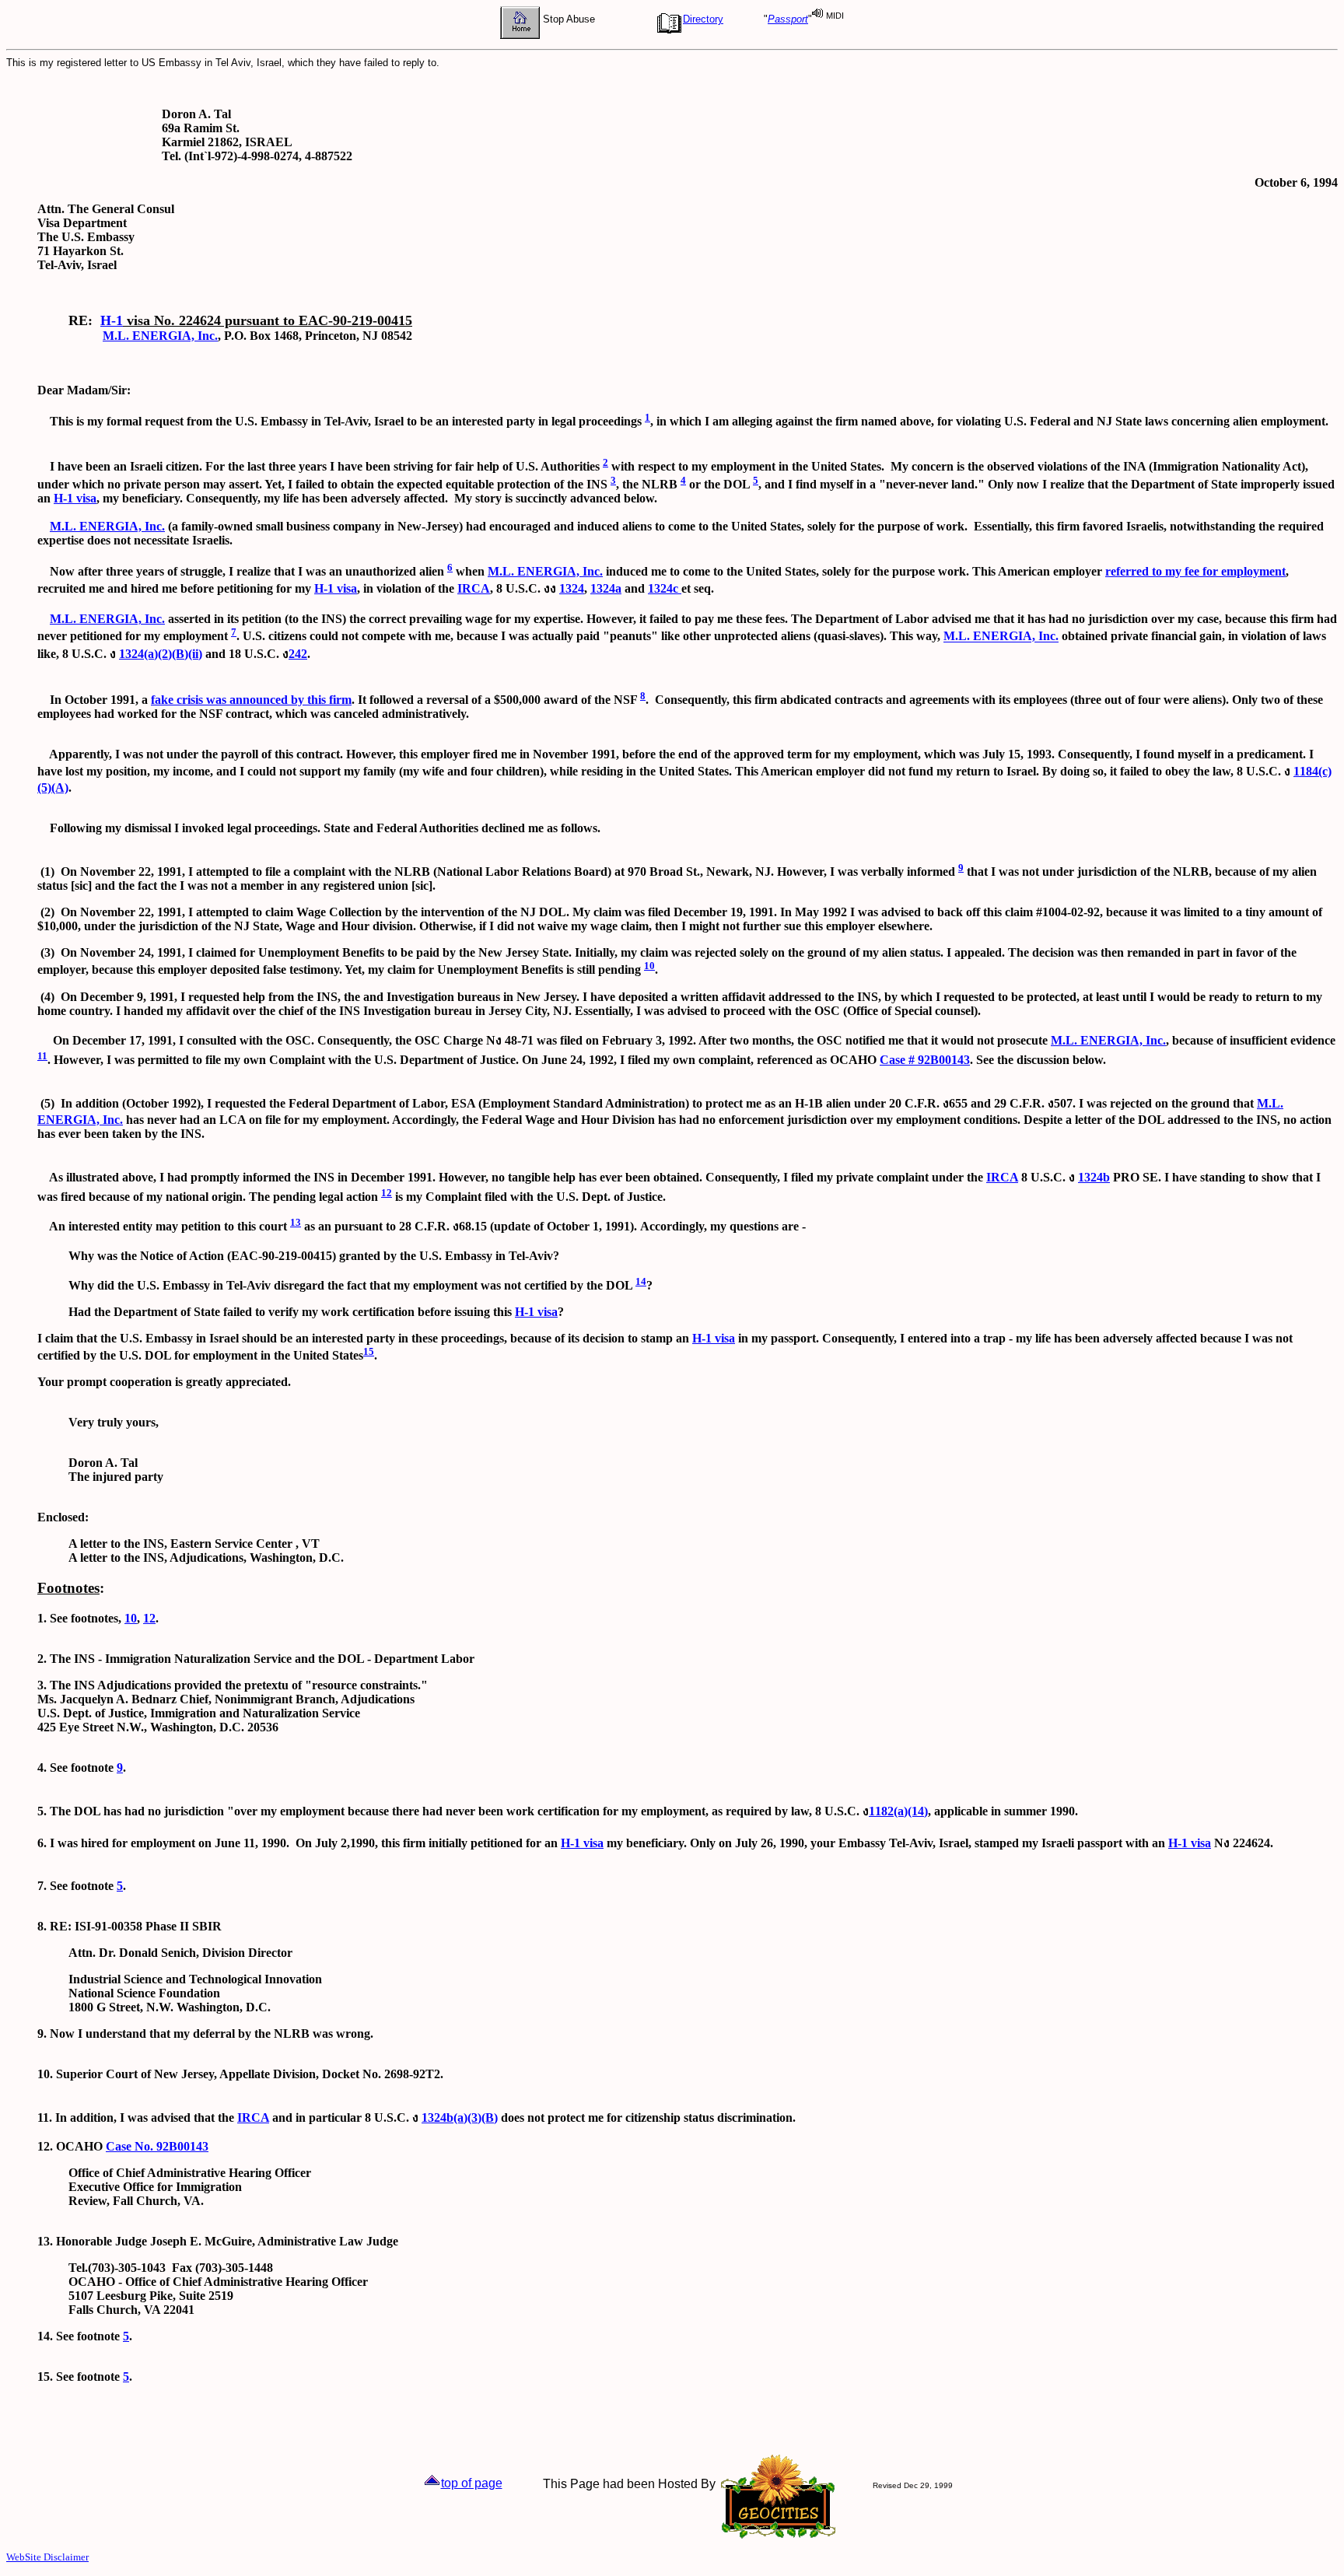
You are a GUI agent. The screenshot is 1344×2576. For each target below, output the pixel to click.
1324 (572, 588)
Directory (703, 19)
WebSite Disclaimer (47, 2557)
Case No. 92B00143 (157, 2146)
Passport (788, 19)
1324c (665, 588)
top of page (472, 2483)
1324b (1094, 1177)
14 (641, 1281)
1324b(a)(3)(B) (460, 2117)
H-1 (112, 320)
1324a (606, 588)
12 (387, 1193)
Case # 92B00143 (925, 1060)
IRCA (474, 588)
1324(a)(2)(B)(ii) (161, 654)
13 (296, 1222)
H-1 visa (75, 498)
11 (42, 1056)
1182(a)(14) (898, 1811)
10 (649, 966)
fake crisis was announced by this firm (251, 700)
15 (369, 1351)
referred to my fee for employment (1195, 571)
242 (298, 654)
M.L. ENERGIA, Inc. (160, 336)
